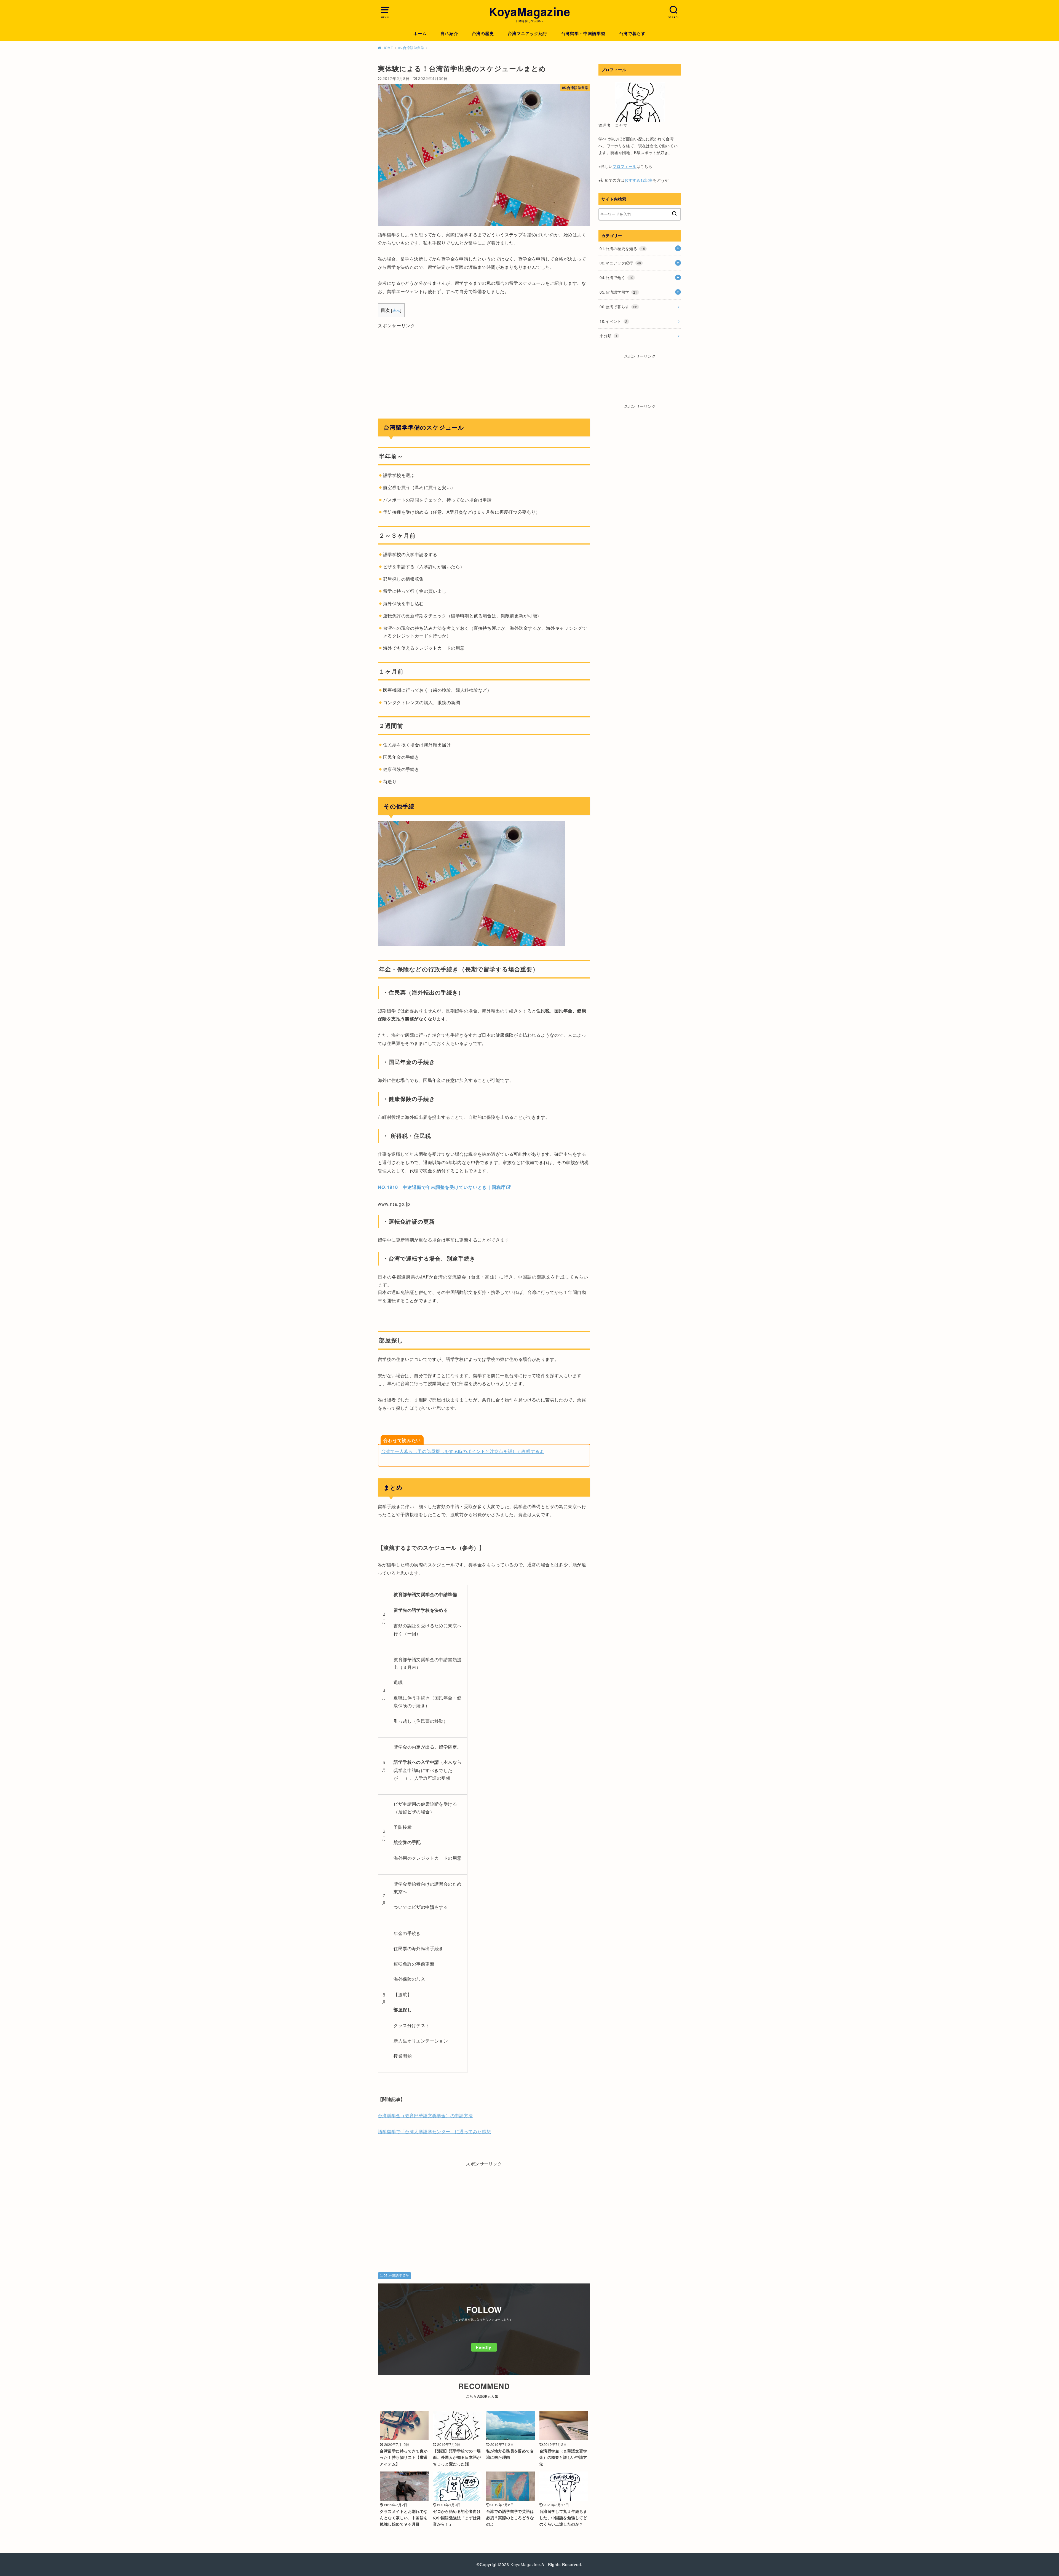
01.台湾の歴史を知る (622, 248)
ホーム (420, 33)
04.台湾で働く (616, 277)
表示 (396, 310)
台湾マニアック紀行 (528, 33)
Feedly (484, 2347)
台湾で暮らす (632, 33)
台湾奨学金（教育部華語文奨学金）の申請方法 (425, 2115)
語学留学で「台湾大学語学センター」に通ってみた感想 (434, 2131)
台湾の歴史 (483, 33)
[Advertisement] (484, 368)
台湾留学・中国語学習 (583, 33)
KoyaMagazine (530, 12)
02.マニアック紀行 (620, 263)
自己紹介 (449, 33)
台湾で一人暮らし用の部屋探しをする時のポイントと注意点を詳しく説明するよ (463, 1451)
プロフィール (624, 166)
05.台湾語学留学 (396, 2275)
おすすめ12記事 (639, 180)
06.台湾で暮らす (618, 307)
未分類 (609, 336)
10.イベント (613, 321)
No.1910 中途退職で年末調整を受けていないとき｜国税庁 (442, 1187)
